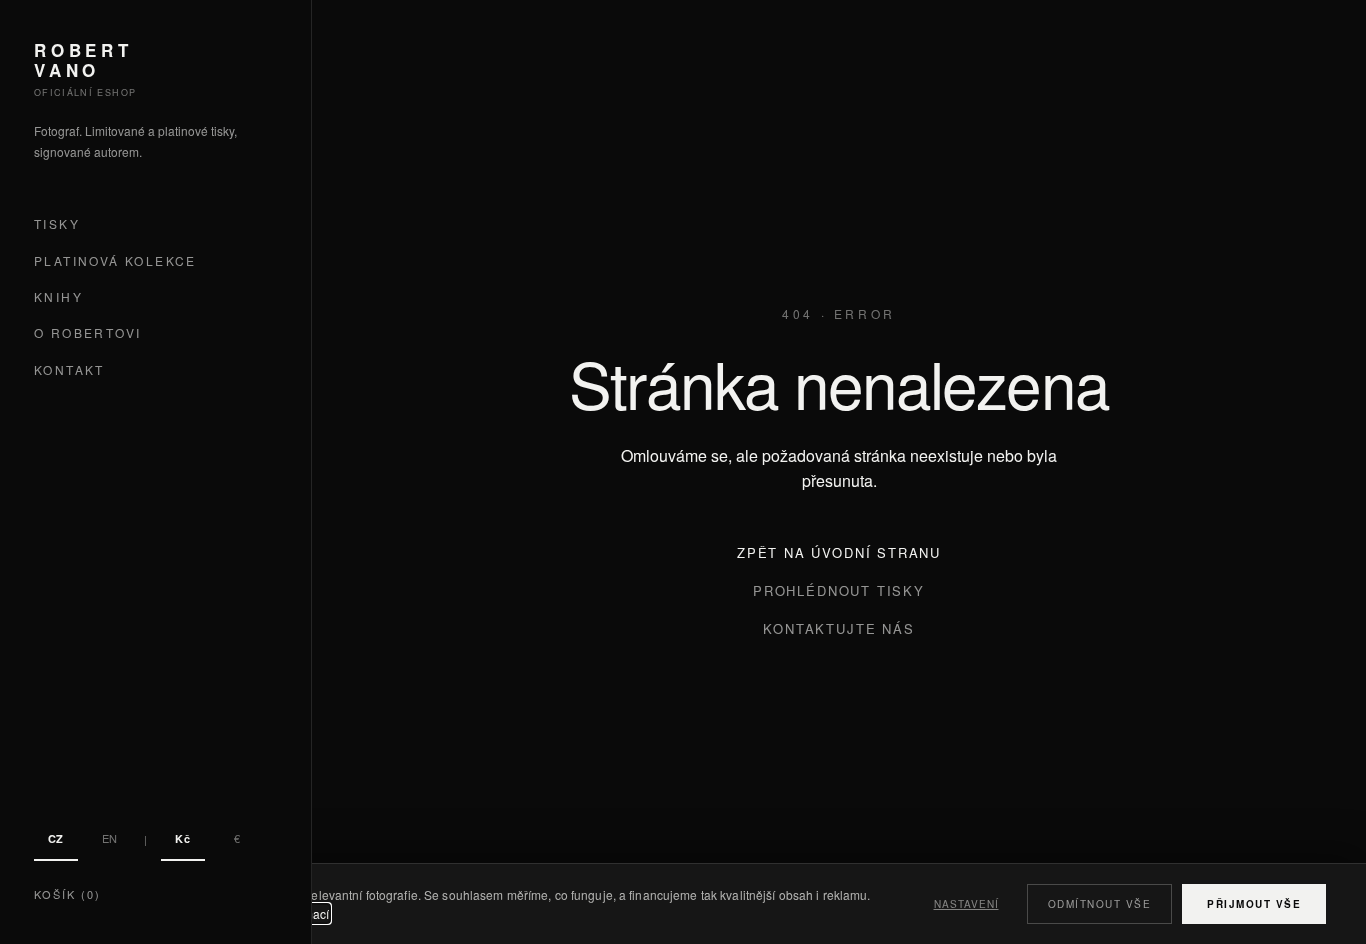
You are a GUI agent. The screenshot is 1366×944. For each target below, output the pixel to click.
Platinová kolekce (115, 260)
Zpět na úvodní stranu (839, 552)
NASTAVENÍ (966, 904)
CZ (56, 838)
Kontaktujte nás (838, 628)
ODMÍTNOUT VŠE (1100, 904)
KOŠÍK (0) (67, 894)
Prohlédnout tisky (839, 590)
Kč (182, 838)
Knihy (58, 296)
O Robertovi (87, 333)
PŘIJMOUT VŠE (1254, 904)
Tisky (57, 224)
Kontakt (69, 369)
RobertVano (83, 60)
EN (110, 838)
